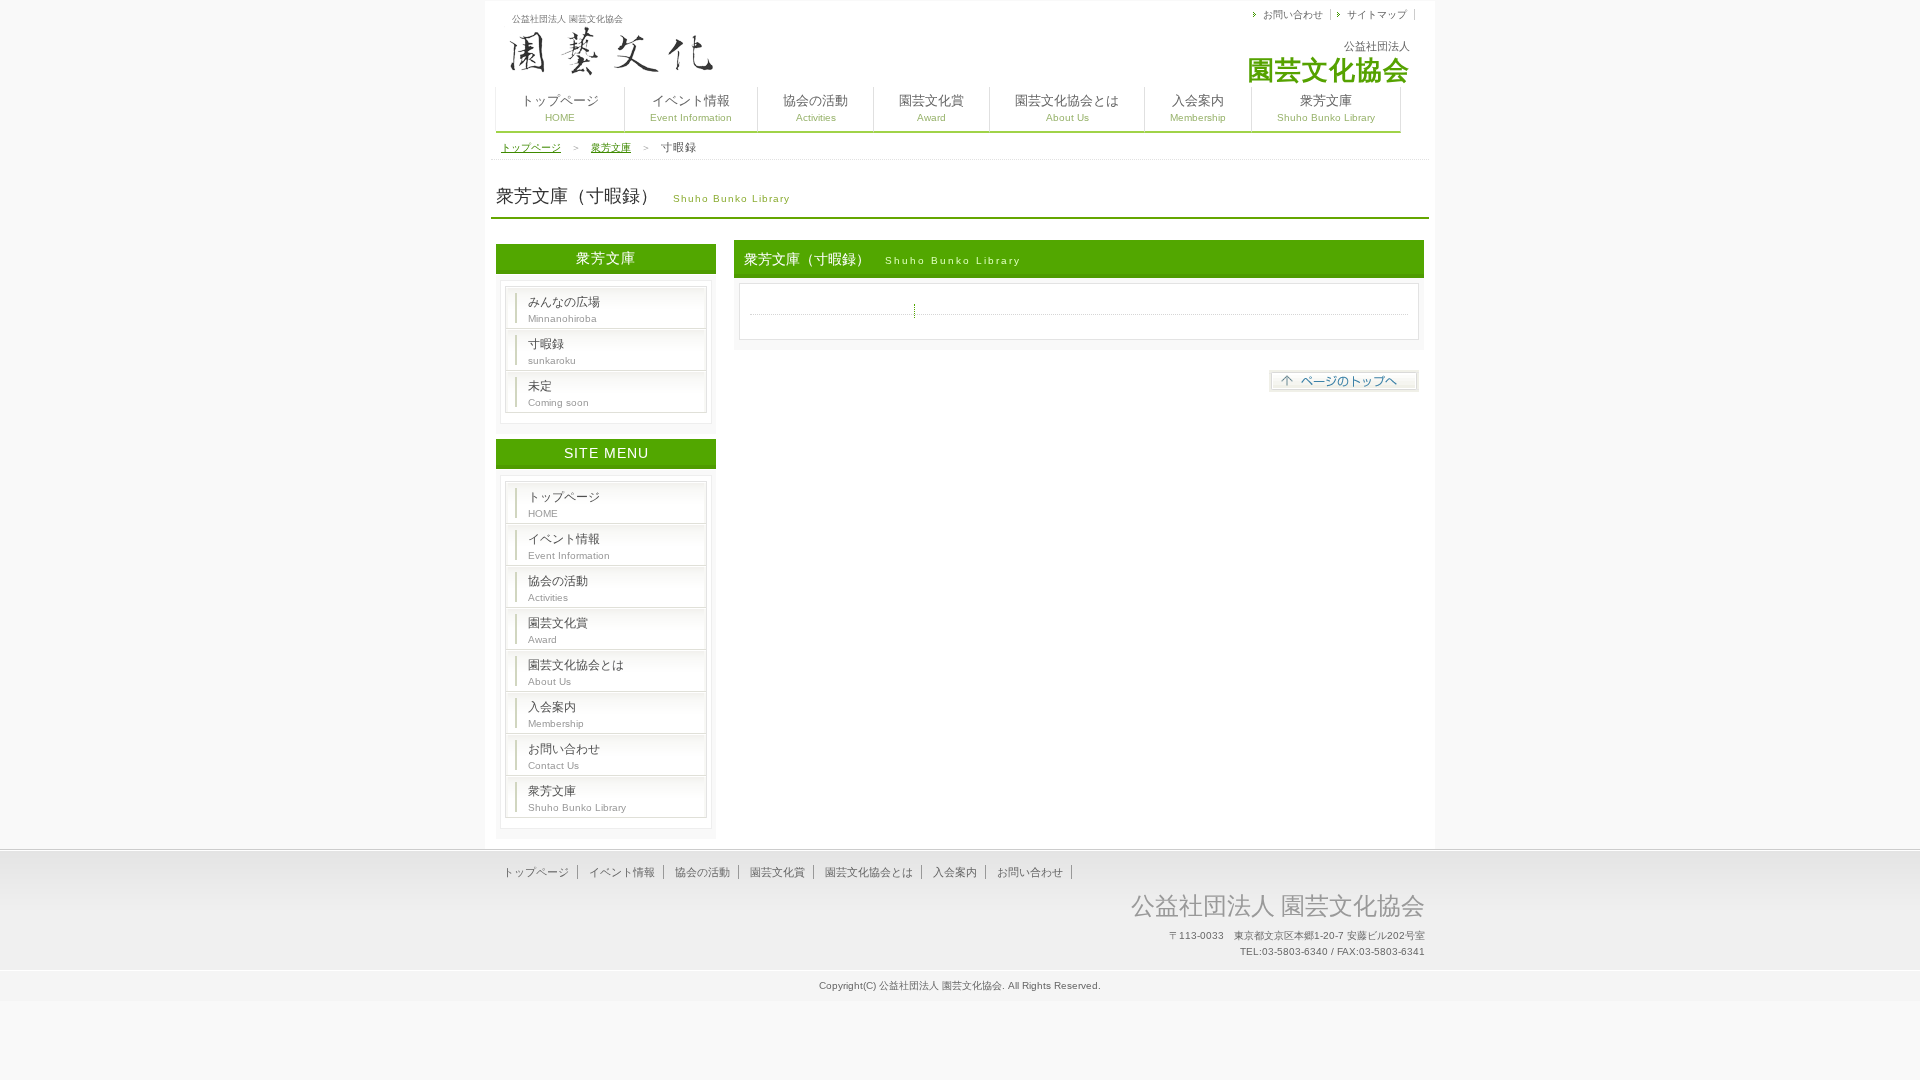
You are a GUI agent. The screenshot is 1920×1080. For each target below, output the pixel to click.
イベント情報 (691, 108)
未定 (558, 393)
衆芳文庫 (1326, 108)
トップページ (560, 108)
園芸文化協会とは (1067, 108)
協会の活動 (815, 108)
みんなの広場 (564, 309)
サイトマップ (1377, 14)
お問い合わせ (1293, 14)
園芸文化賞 (931, 108)
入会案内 (1198, 108)
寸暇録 (552, 351)
